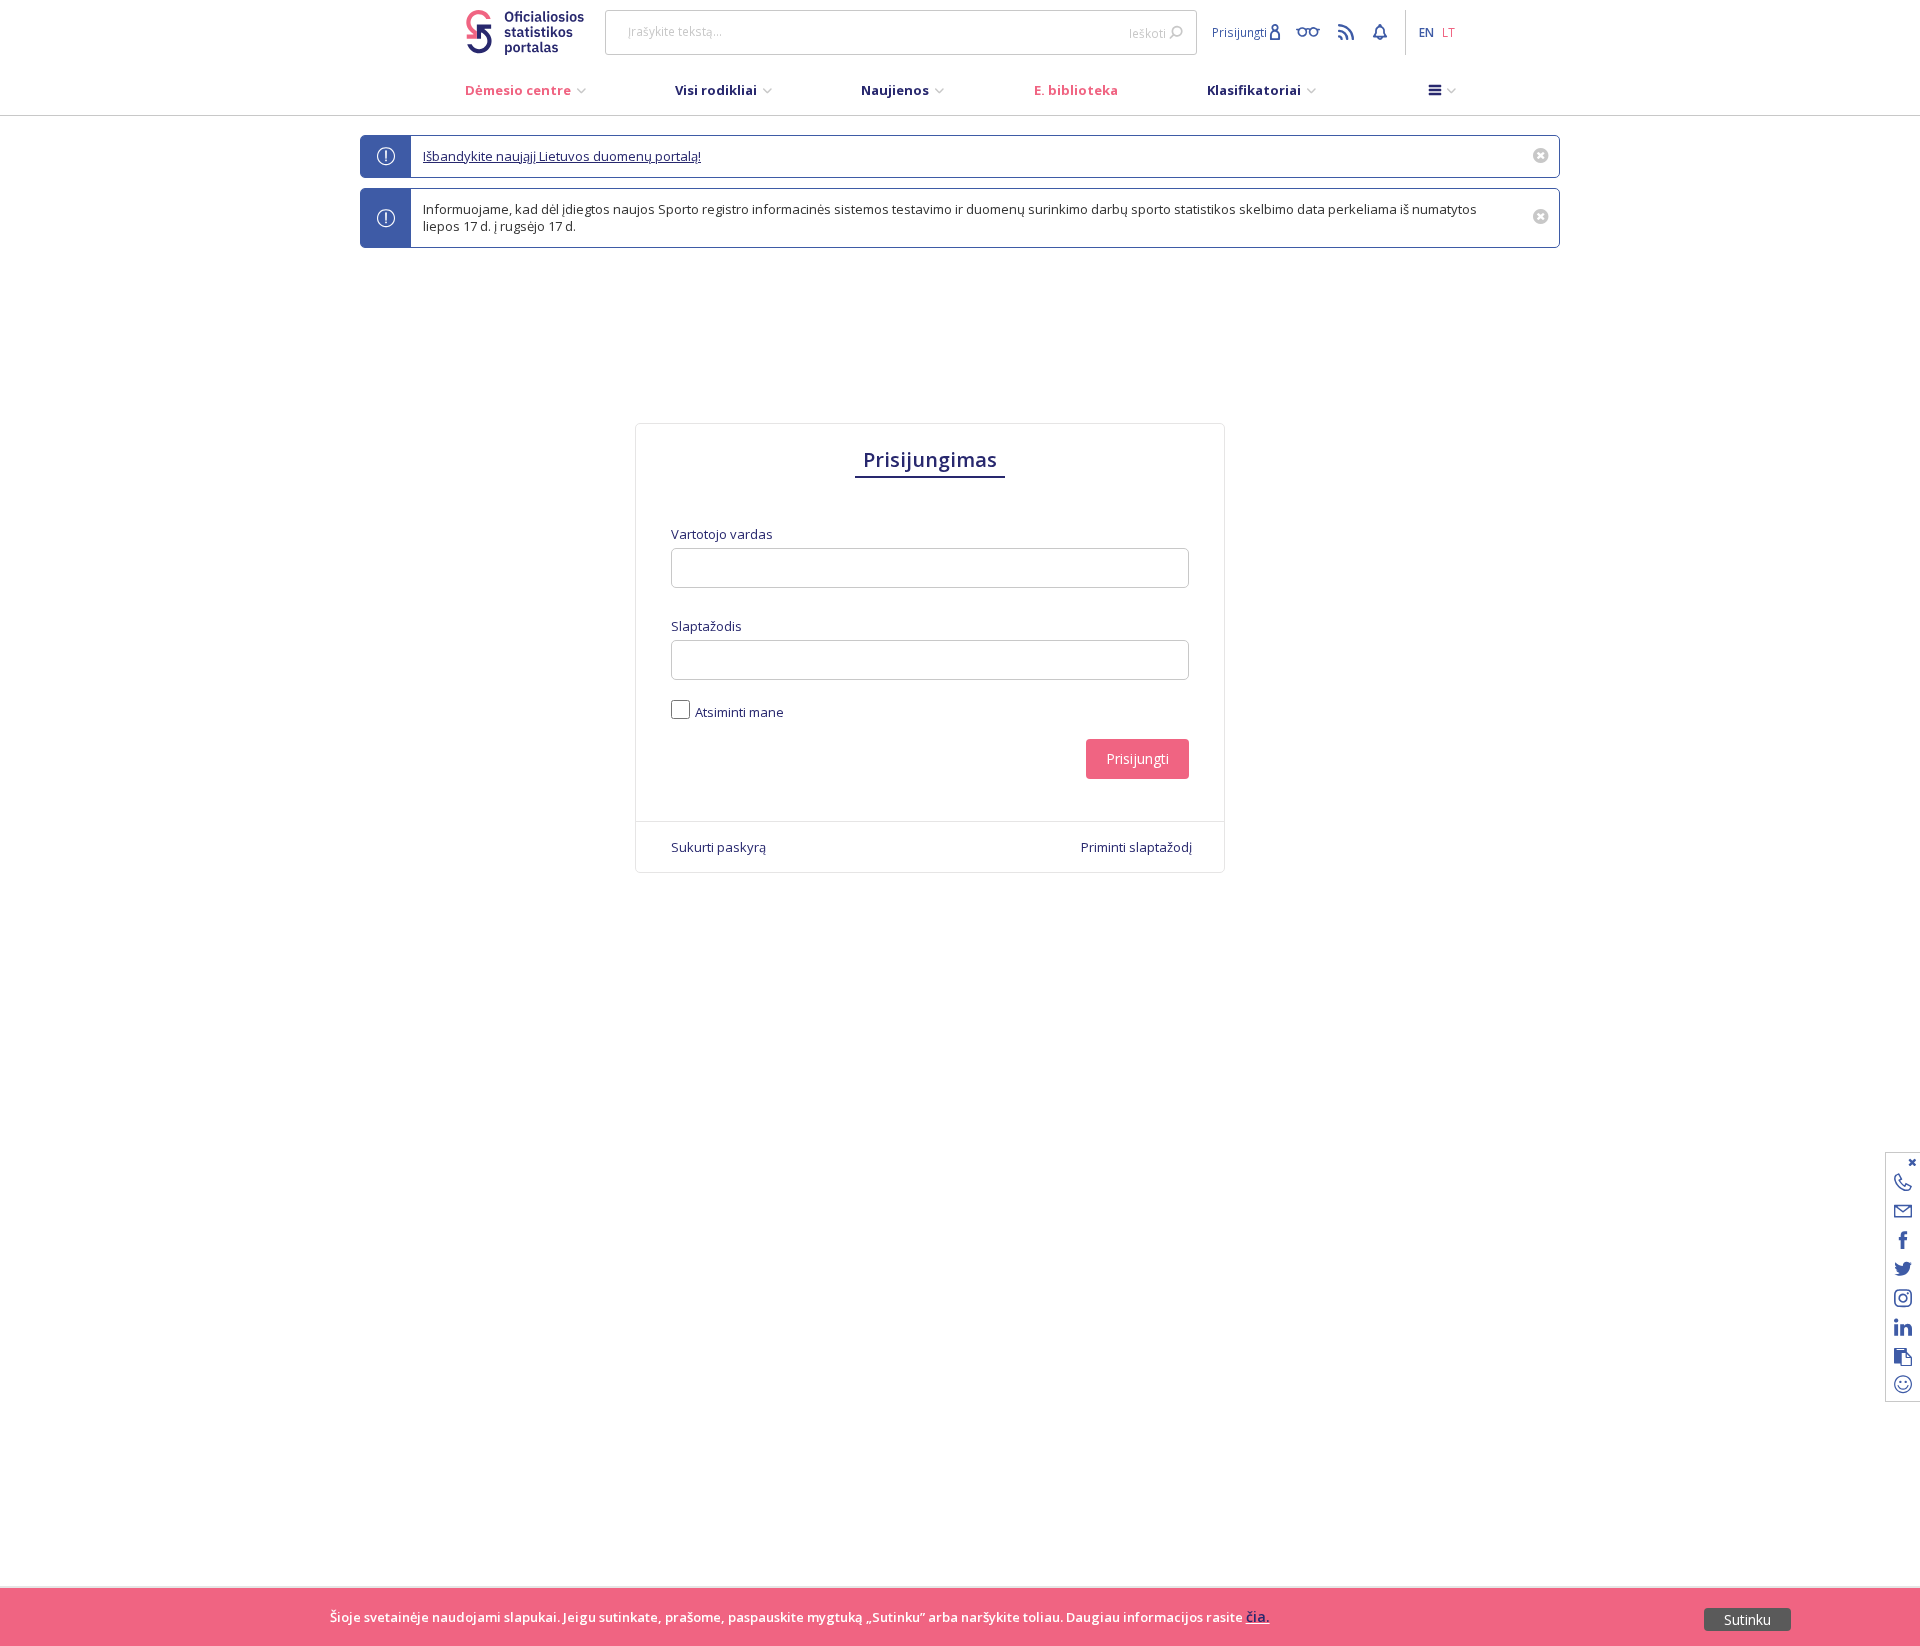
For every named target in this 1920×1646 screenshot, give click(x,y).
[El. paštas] (1903, 1214)
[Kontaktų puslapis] (1903, 1185)
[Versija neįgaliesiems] (1312, 31)
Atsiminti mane (739, 712)
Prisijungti (1137, 758)
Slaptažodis (706, 626)
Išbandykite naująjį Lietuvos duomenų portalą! (562, 156)
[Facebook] (1903, 1243)
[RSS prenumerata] (1348, 31)
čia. (1258, 1616)
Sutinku (1747, 1619)
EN (1426, 32)
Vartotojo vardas (722, 534)
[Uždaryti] (1890, 1161)
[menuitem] (525, 95)
